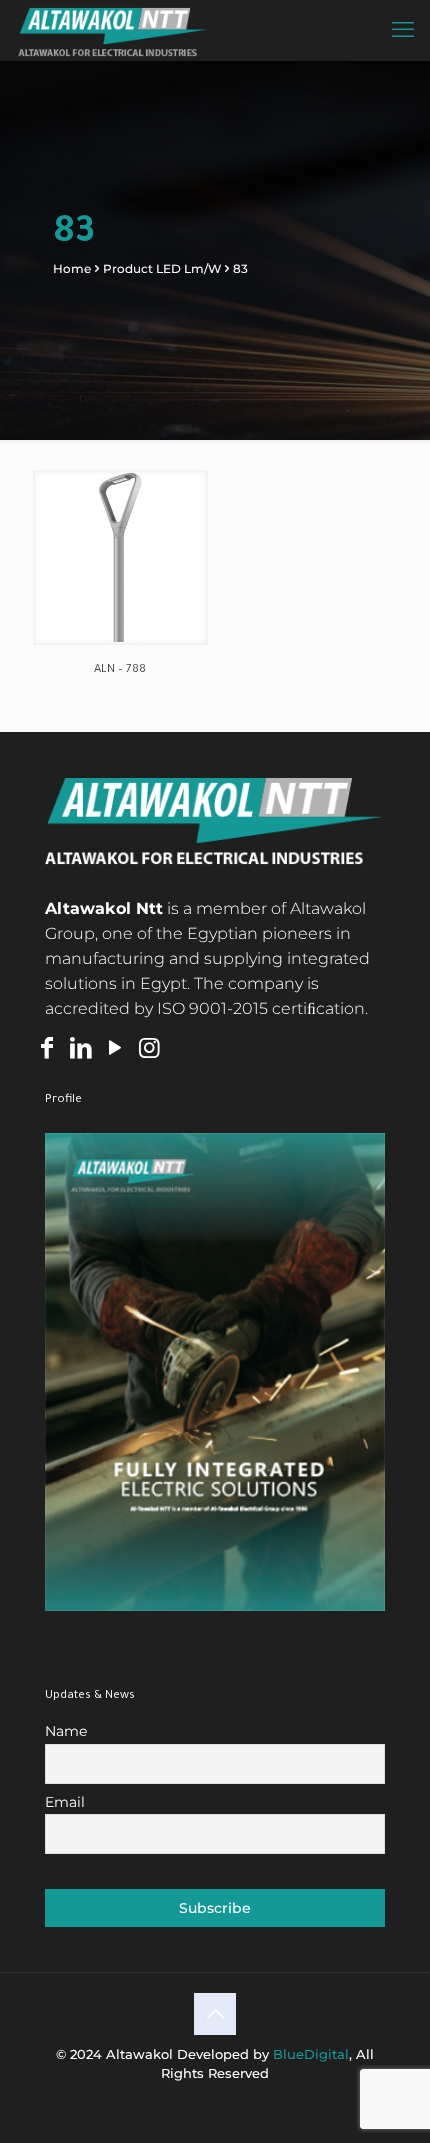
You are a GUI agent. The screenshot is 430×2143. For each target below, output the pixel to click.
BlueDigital (311, 2054)
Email (65, 1802)
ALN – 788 (120, 670)
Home (72, 268)
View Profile (214, 1372)
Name (66, 1731)
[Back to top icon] (215, 2014)
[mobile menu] (403, 30)
